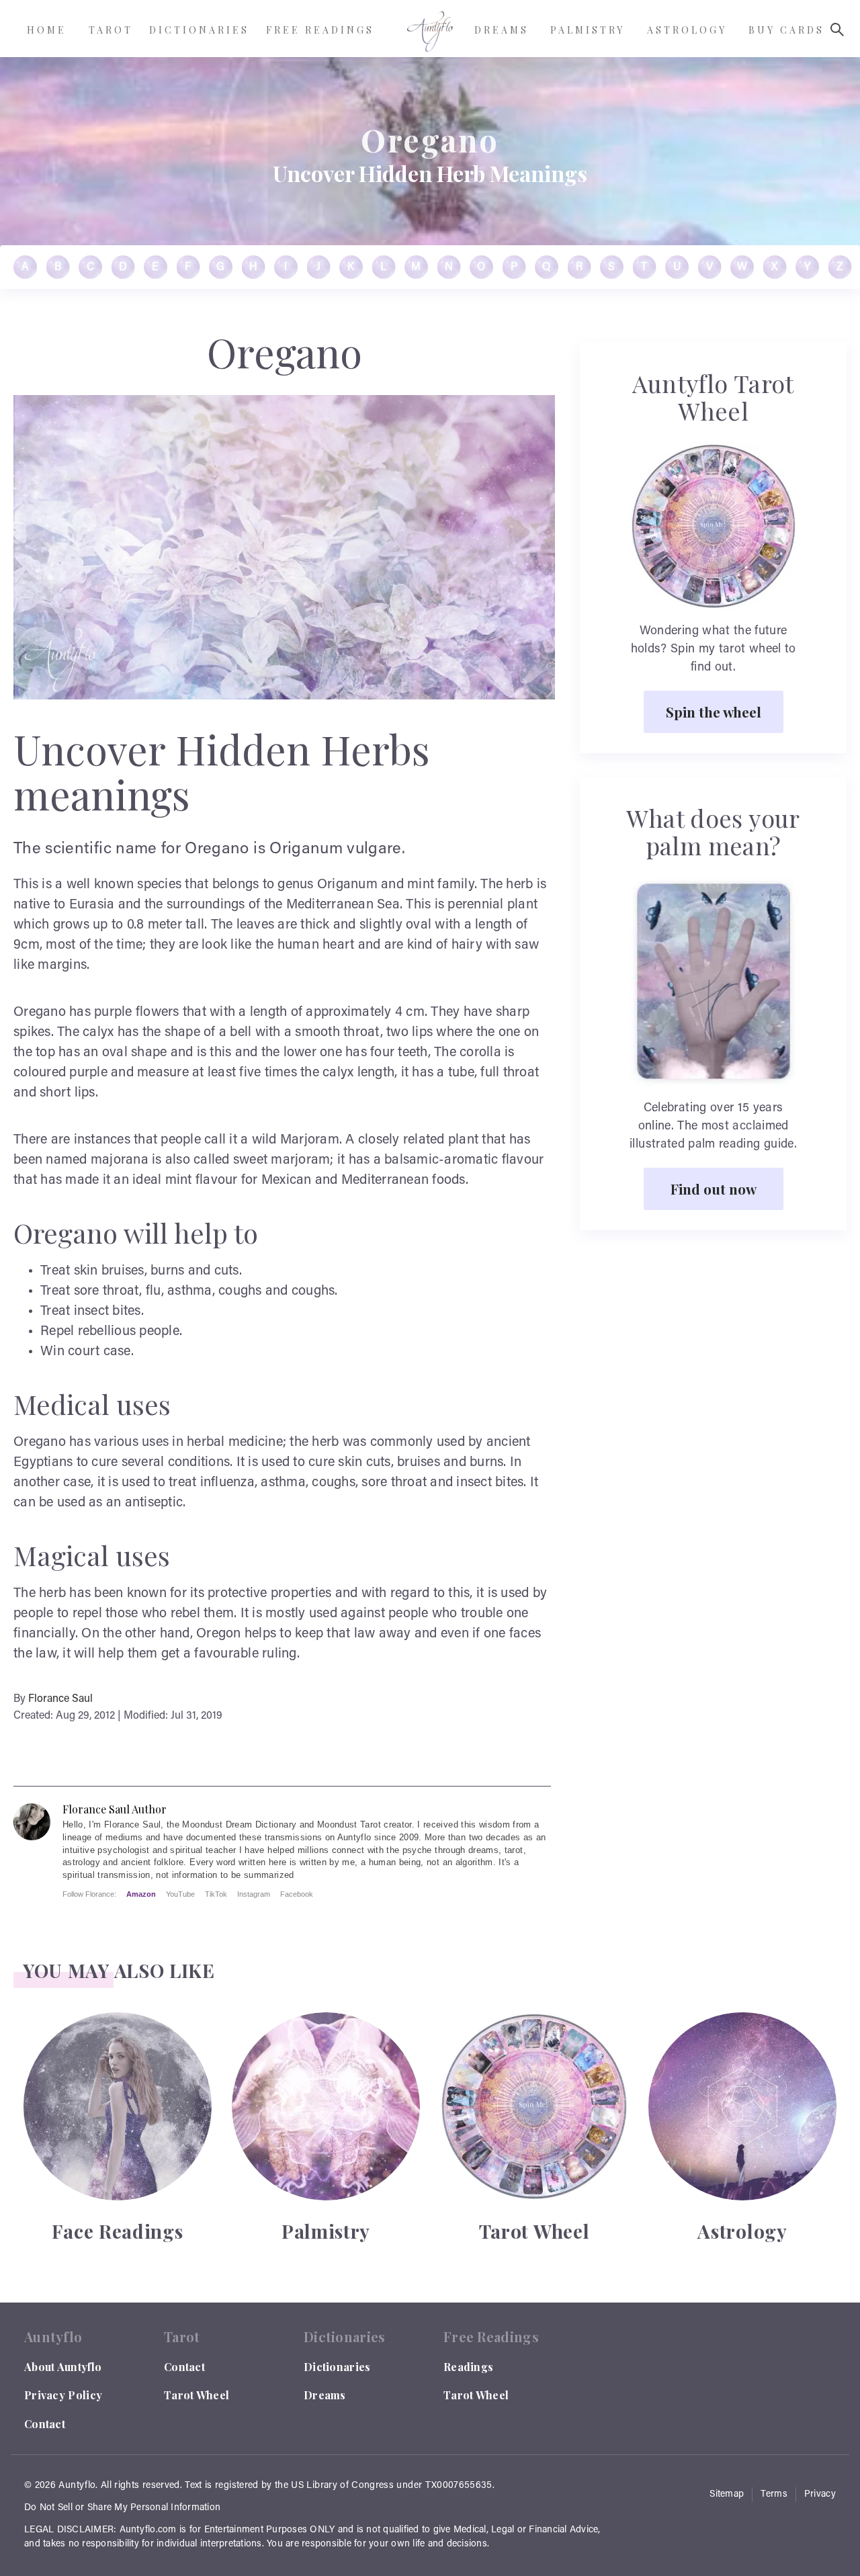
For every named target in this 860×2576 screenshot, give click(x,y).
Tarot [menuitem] (111, 30)
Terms (774, 2495)
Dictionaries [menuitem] (199, 30)
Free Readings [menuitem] (320, 30)
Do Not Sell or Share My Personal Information (122, 2508)
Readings (468, 2367)
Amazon (141, 1894)
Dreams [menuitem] (502, 30)
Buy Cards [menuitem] (786, 30)
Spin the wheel (714, 712)
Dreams (325, 2395)
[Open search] (837, 30)
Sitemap (727, 2495)
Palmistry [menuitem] (588, 30)
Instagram (254, 1894)
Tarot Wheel (197, 2395)
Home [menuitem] (47, 30)
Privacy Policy (63, 2395)
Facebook (297, 1894)
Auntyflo (77, 2486)
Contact (45, 2424)
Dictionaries (337, 2367)
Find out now (714, 1189)
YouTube (180, 1894)
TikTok (216, 1894)
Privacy (820, 2495)
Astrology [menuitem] (687, 30)
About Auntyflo (63, 2367)
